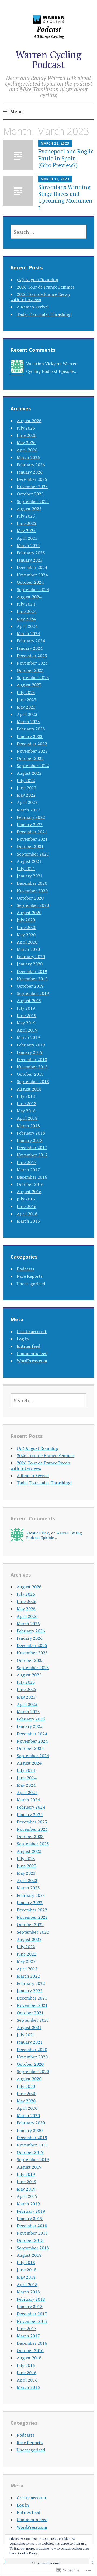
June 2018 (27, 1103)
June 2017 (27, 1162)
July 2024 (26, 604)
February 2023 (31, 729)
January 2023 (30, 736)
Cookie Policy (28, 2553)
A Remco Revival (33, 307)
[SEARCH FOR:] (48, 232)
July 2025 (26, 516)
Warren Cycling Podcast (48, 60)
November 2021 (32, 839)
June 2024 (27, 611)
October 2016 (30, 1184)
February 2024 (31, 641)
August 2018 (29, 1089)
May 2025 (26, 531)
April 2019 (27, 1030)
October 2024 (30, 582)
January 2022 (30, 824)
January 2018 (30, 1140)
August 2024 (29, 597)
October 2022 (30, 758)
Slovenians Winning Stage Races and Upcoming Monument (65, 197)
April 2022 (27, 802)
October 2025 (30, 494)
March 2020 (28, 949)
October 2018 (30, 1074)
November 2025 (32, 487)
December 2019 (32, 971)
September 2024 (33, 589)
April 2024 (27, 626)
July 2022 (26, 780)
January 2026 (30, 472)
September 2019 (33, 993)
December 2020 (32, 883)
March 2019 (28, 1037)
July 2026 (26, 428)
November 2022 (32, 751)
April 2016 (27, 1214)
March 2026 (28, 457)
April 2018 (27, 1118)
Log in (23, 1339)
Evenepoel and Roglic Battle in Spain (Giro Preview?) (66, 158)
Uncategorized (31, 1284)
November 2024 (32, 575)
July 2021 (26, 868)
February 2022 (31, 817)
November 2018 (32, 1067)
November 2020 (32, 891)
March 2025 (28, 545)
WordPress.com (32, 1361)
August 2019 (29, 1001)
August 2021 (29, 861)
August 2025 (29, 509)
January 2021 (30, 876)
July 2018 (26, 1096)
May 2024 (26, 619)
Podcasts (25, 1269)
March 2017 (28, 1170)
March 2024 (28, 633)
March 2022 (28, 810)
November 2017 (32, 1155)
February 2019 (31, 1045)
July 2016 (26, 1199)
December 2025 (32, 479)
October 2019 (30, 986)
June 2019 (27, 1015)
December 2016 (32, 1177)
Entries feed (28, 1346)
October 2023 (30, 670)
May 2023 (26, 707)
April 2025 (27, 538)
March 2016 (28, 1221)
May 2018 (26, 1111)
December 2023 (32, 656)
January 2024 (30, 648)
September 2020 (33, 905)
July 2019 (26, 1008)
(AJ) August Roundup (37, 280)
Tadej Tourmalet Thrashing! (44, 314)
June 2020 (27, 927)
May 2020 (26, 935)
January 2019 (30, 1052)
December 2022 (32, 744)
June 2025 (27, 523)
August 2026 (29, 421)
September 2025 (33, 501)
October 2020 (30, 898)
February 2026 (31, 465)
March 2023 (28, 722)
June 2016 (27, 1206)
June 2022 (27, 788)
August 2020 (29, 913)
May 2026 (26, 442)
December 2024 (32, 567)
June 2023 (27, 700)
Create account (32, 1331)
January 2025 (30, 560)
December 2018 (32, 1059)
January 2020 (30, 964)
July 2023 (26, 692)
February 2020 (31, 957)
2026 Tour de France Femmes (46, 287)
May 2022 (26, 795)
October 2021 (30, 846)
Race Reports (30, 1276)
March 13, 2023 (55, 179)
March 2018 (28, 1126)
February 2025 (31, 553)
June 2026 (27, 435)
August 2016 (29, 1192)
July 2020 (26, 920)
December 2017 (32, 1148)
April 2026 (27, 450)
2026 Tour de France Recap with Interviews (40, 297)
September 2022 (33, 766)
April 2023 (27, 714)
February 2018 (31, 1133)
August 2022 (29, 773)
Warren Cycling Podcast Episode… (54, 1535)
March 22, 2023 (55, 143)
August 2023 (29, 685)
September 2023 (33, 677)
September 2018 (33, 1081)
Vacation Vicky (41, 364)
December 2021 (32, 832)
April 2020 (27, 942)
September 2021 (33, 854)
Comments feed (32, 1353)
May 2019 (26, 1023)
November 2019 (32, 979)
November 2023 (32, 663)
